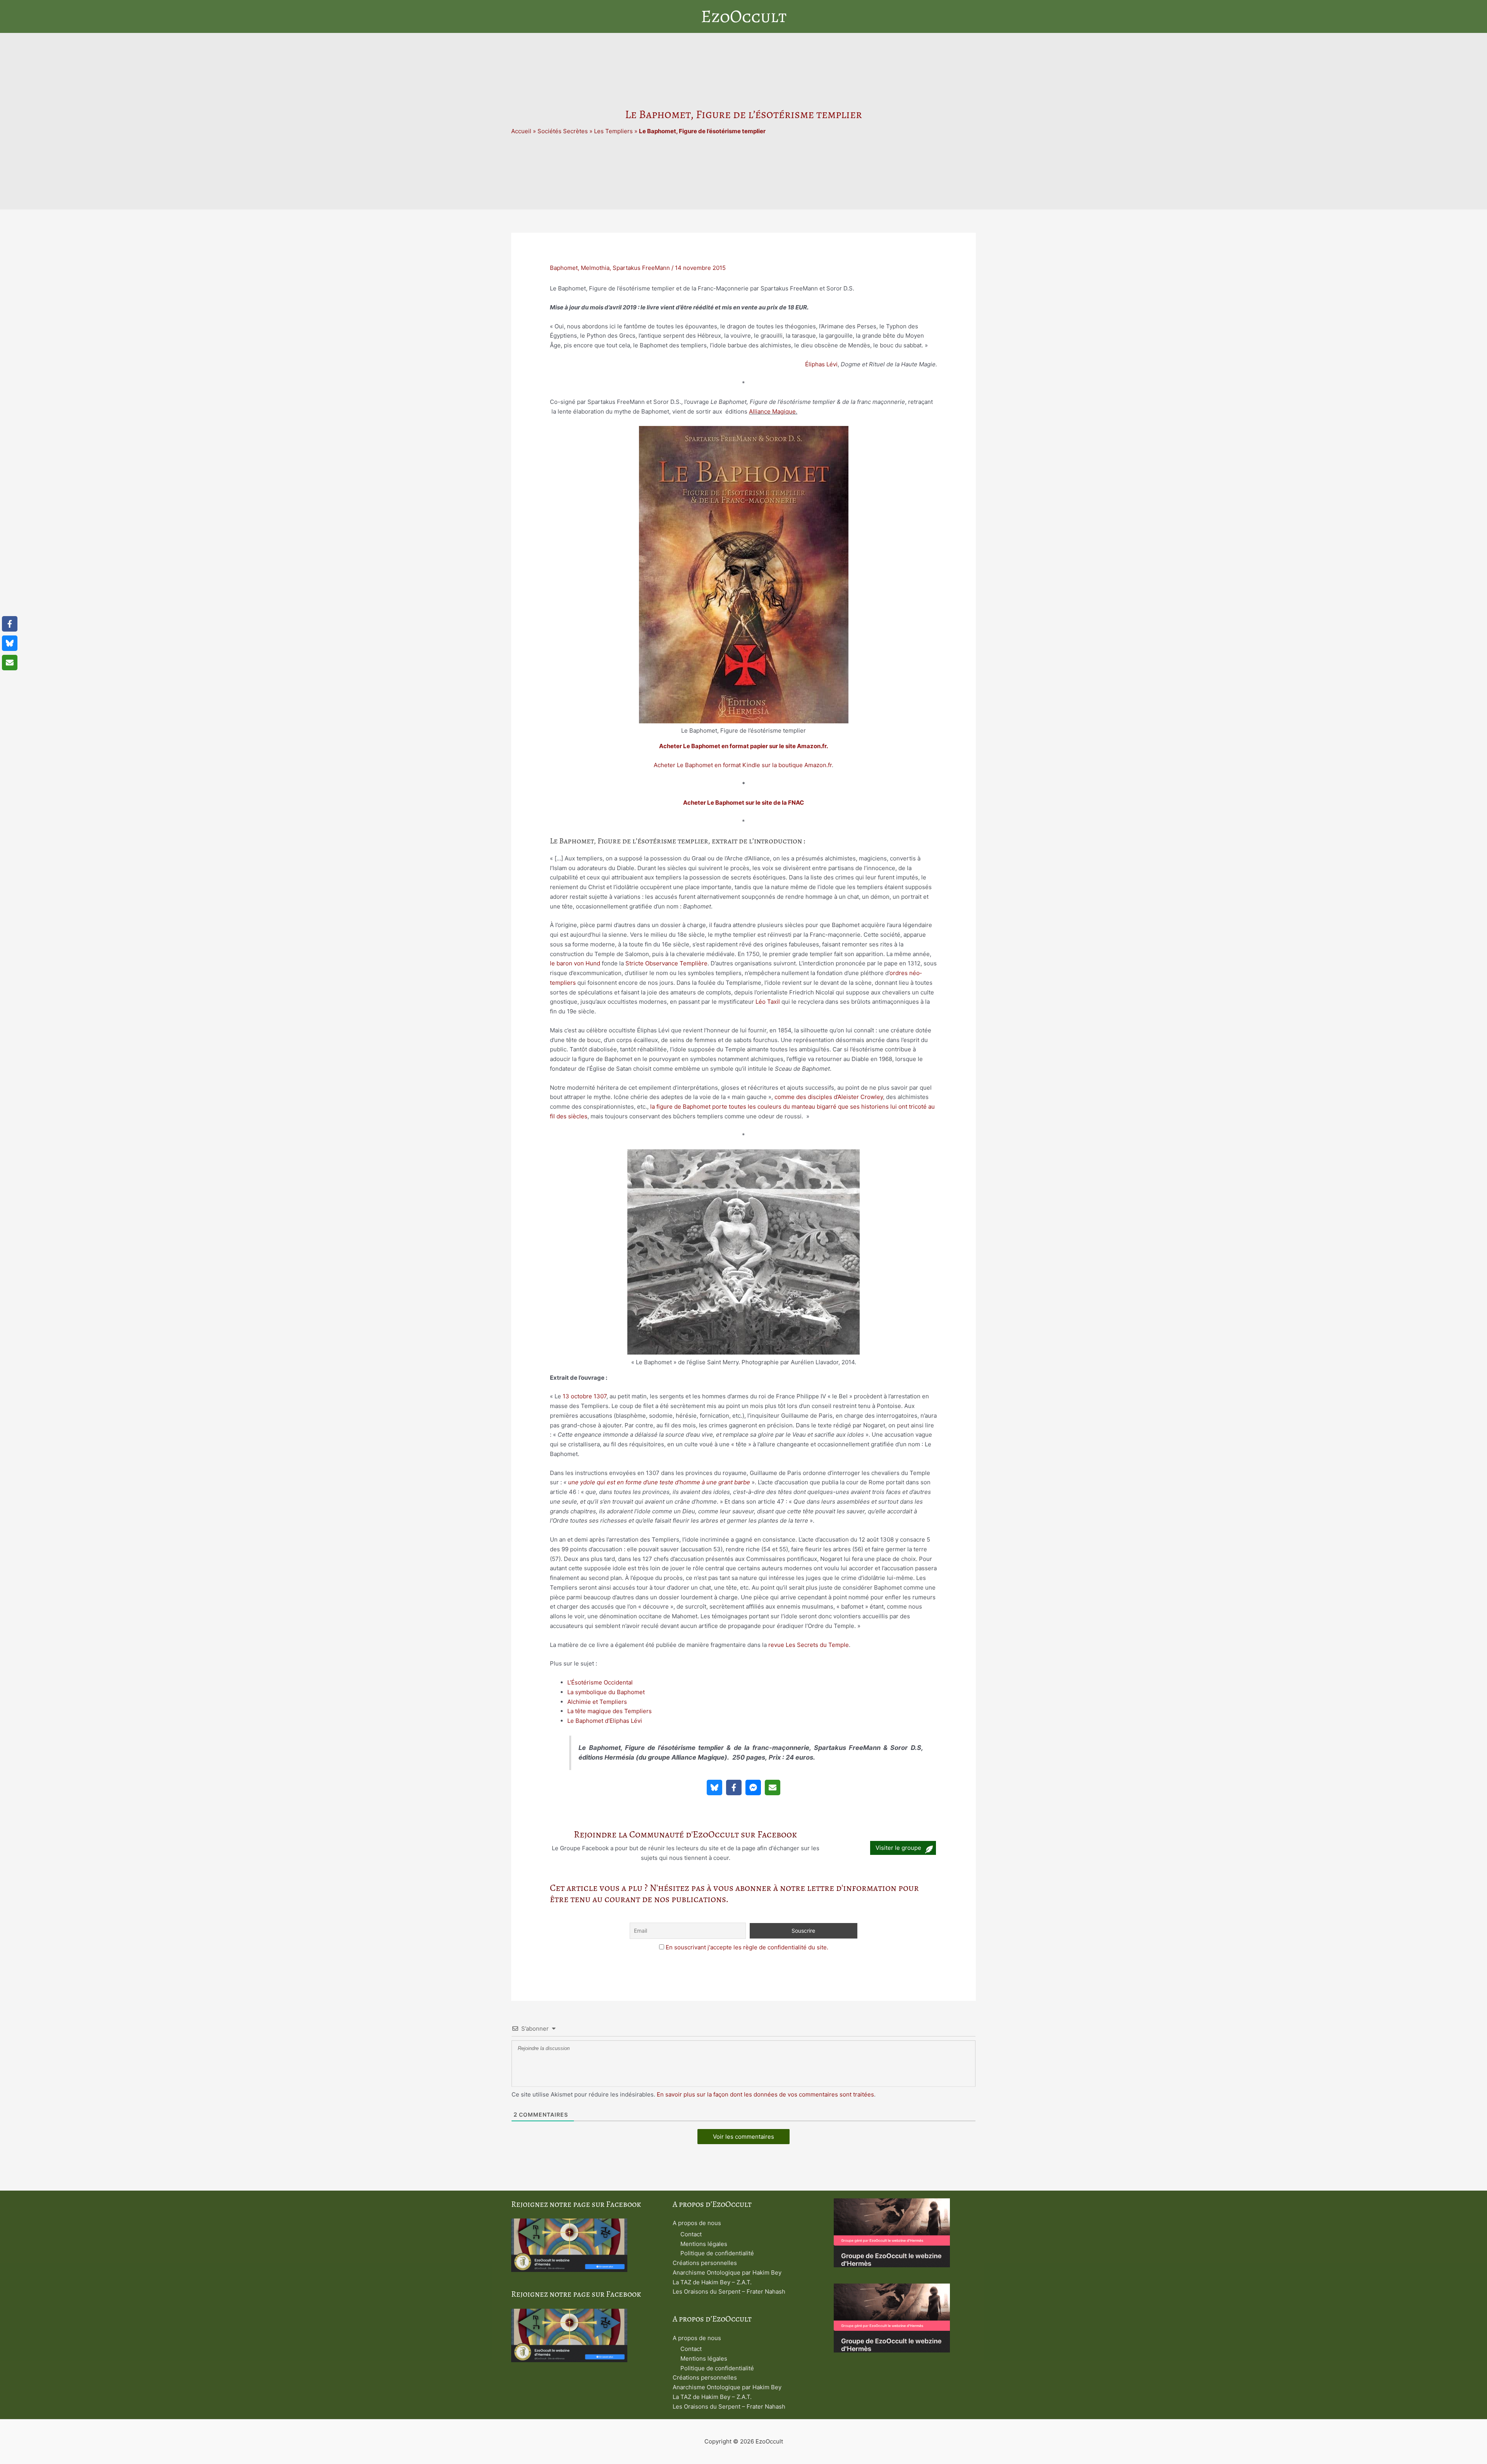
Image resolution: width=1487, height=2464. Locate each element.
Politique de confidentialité (717, 2253)
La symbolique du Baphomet (606, 1692)
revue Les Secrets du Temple (809, 1645)
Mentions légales (704, 2244)
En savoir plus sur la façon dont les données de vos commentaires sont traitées (765, 2094)
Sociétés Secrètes (563, 131)
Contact (691, 2234)
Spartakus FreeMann (641, 268)
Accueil (521, 131)
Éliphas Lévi (821, 364)
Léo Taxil (768, 1002)
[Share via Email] (773, 1787)
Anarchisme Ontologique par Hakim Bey (727, 2273)
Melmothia (595, 268)
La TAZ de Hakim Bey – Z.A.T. (712, 2282)
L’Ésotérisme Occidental (600, 1682)
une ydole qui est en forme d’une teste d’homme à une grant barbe (659, 1482)
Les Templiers (613, 131)
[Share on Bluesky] (714, 1787)
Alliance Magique (772, 411)
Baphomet (564, 268)
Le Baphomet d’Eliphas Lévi (605, 1721)
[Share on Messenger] (753, 1787)
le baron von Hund (575, 963)
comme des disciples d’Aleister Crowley (829, 1097)
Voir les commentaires (743, 2137)
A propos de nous (697, 2223)
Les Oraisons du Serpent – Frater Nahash (729, 2291)
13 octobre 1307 (585, 1396)
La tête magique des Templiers (610, 1711)
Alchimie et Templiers (597, 1702)
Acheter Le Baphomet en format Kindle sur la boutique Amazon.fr (743, 765)
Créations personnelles (705, 2263)
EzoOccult (744, 16)
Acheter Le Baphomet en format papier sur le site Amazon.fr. (743, 746)
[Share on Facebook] (734, 1787)
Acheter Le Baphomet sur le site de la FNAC (743, 803)
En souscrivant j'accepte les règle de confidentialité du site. (747, 1947)
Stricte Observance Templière (666, 963)
